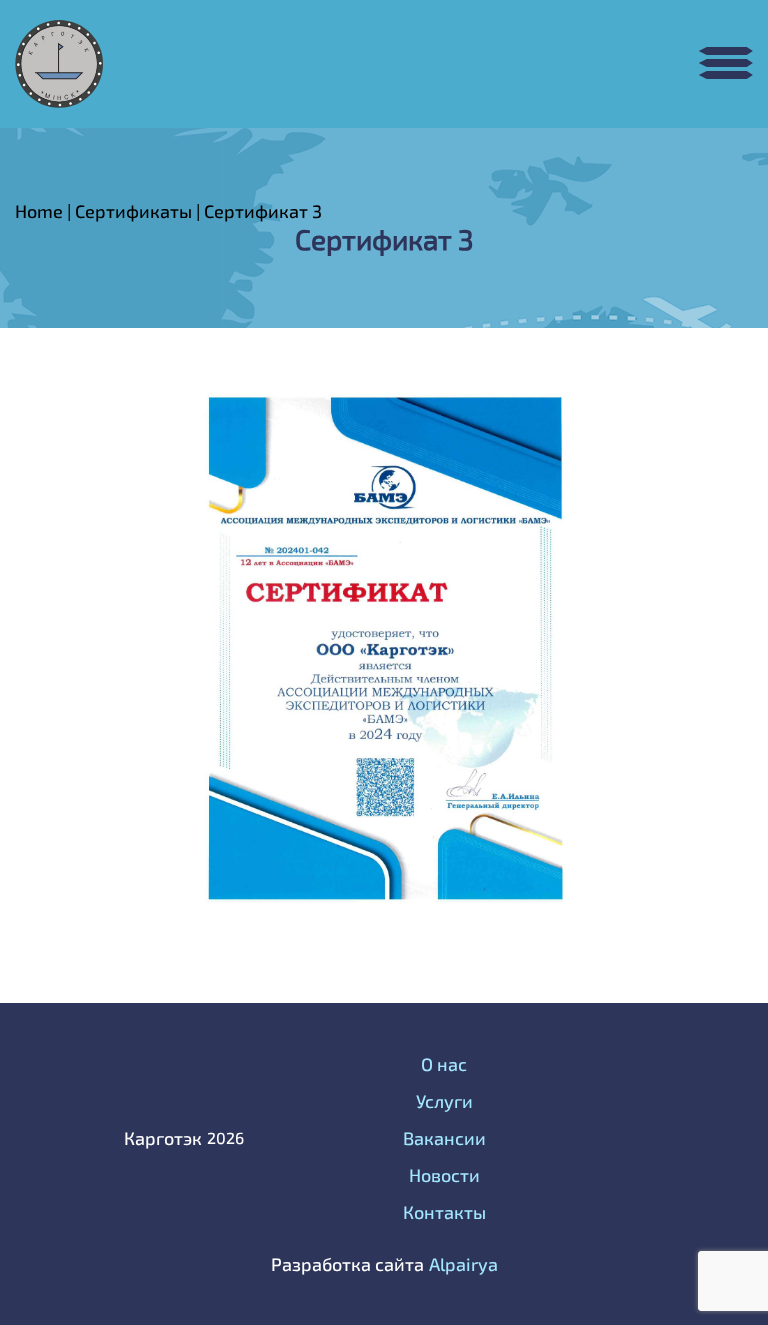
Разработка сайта (347, 1264)
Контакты (444, 1212)
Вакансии (444, 1138)
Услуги (444, 1101)
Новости (444, 1175)
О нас (444, 1064)
